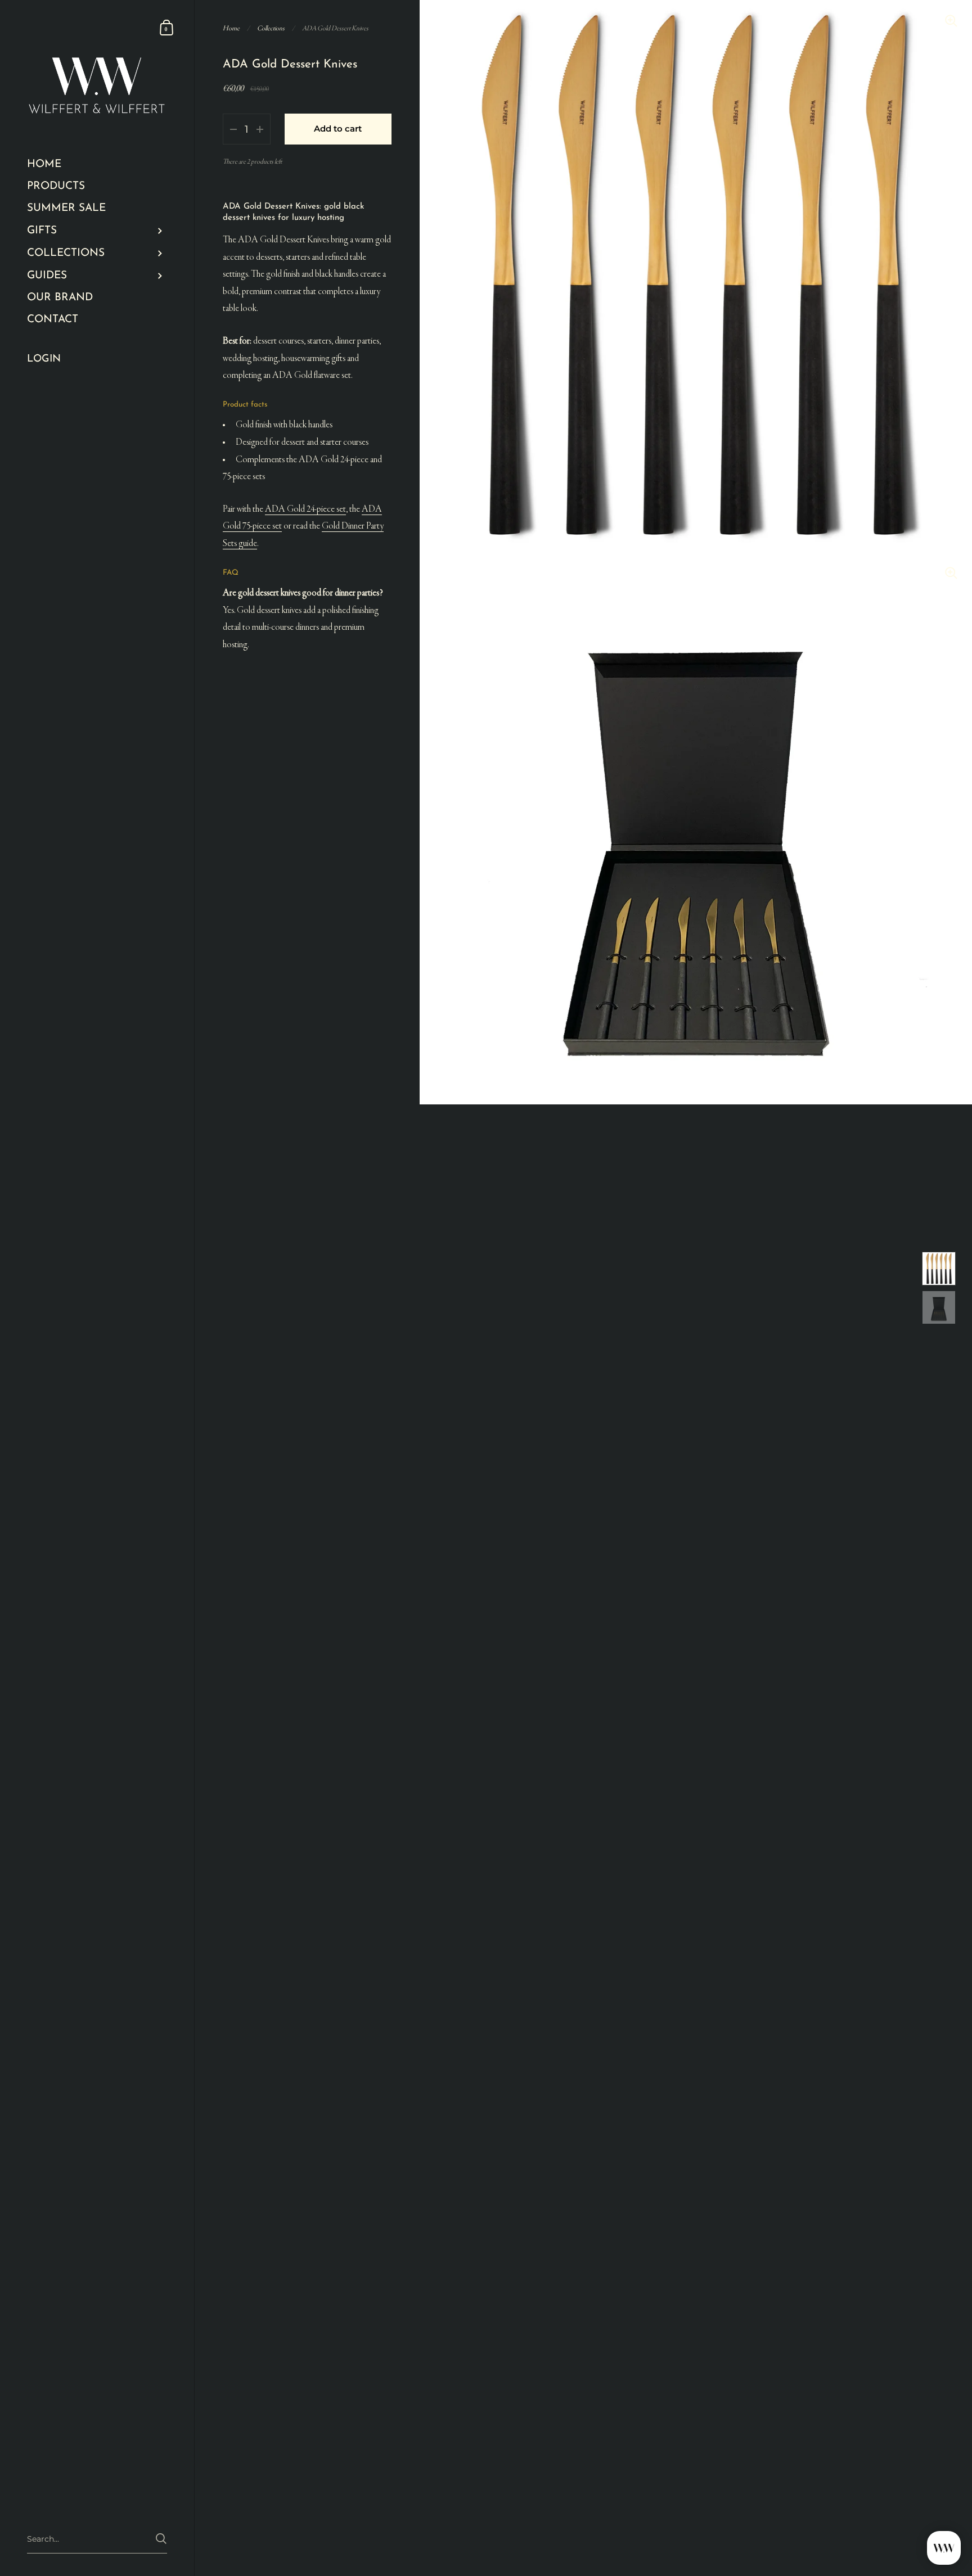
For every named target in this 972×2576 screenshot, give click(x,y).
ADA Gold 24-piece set (305, 509)
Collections (271, 29)
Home (231, 29)
